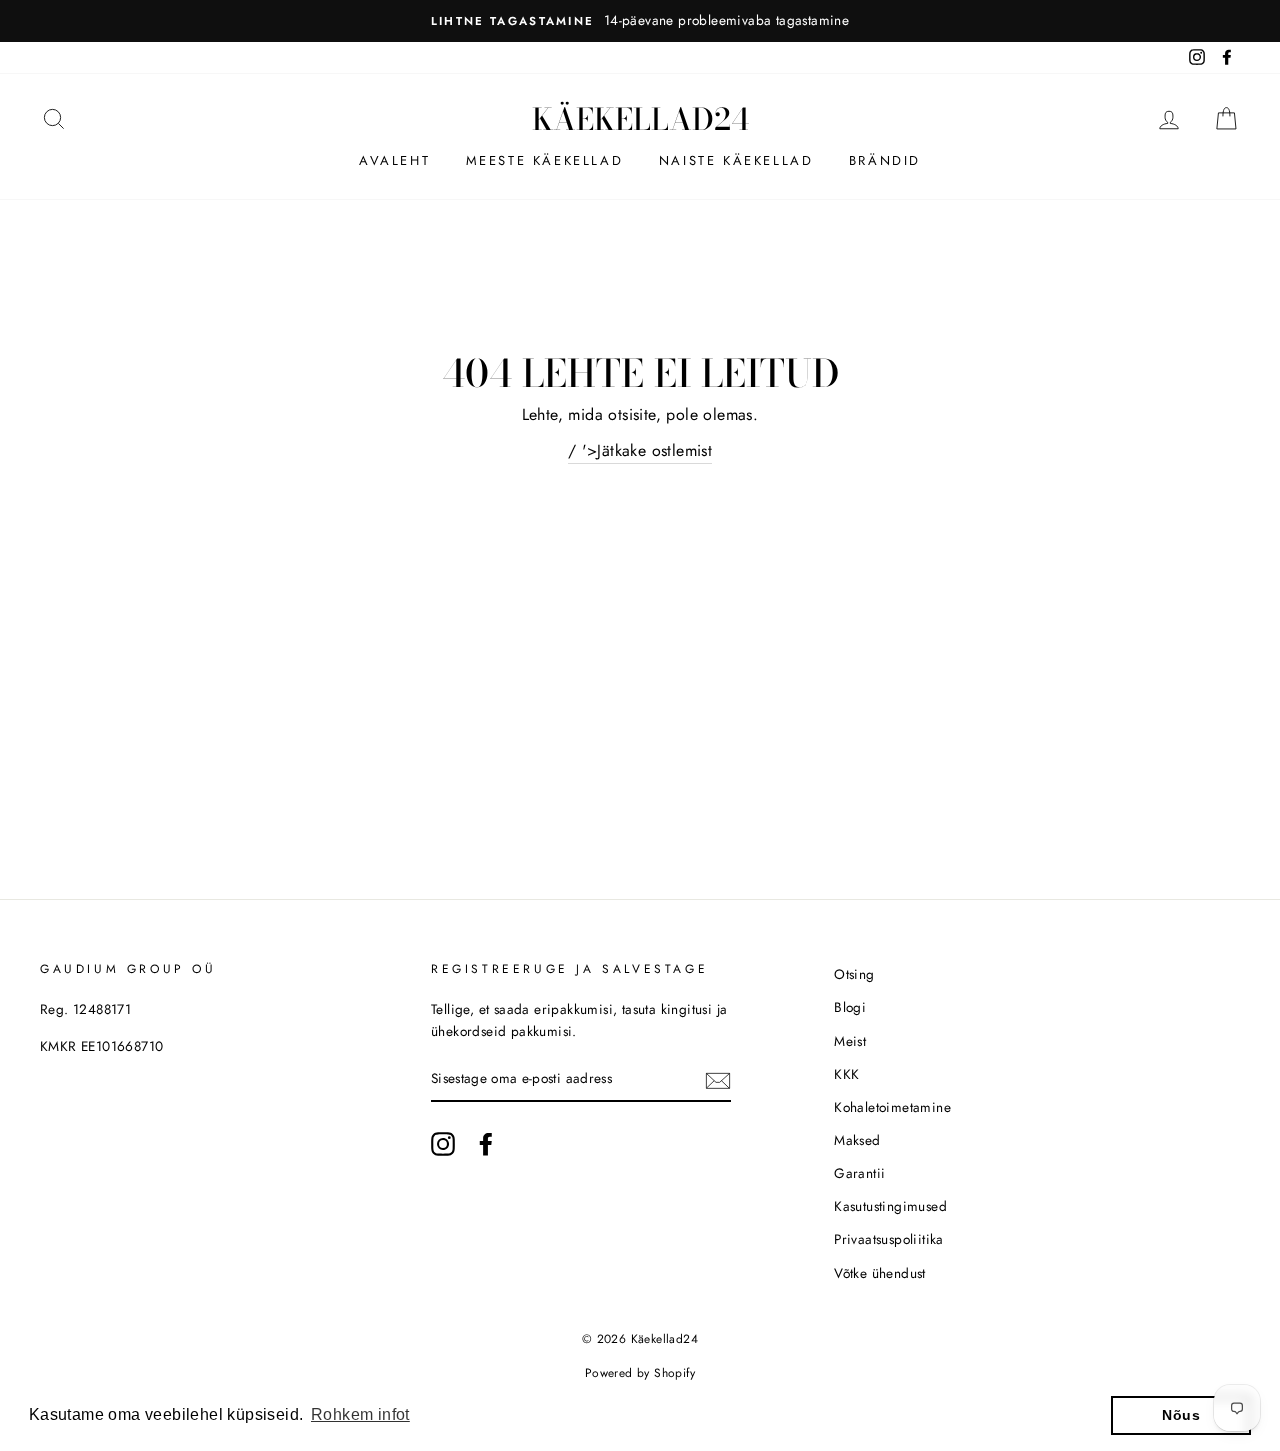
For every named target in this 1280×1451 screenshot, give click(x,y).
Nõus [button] (1181, 1415)
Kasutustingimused (890, 1206)
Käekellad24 (640, 119)
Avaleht (394, 160)
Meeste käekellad (545, 160)
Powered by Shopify (640, 1373)
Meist (850, 1041)
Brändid (885, 160)
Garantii (859, 1173)
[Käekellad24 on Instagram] (443, 1144)
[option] (640, 21)
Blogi (850, 1007)
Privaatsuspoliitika (889, 1239)
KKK (846, 1074)
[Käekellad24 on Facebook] (486, 1144)
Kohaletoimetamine (892, 1107)
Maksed (857, 1140)
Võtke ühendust (880, 1273)
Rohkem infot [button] (360, 1414)
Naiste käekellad (736, 160)
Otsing (854, 974)
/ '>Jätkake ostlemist (640, 450)
